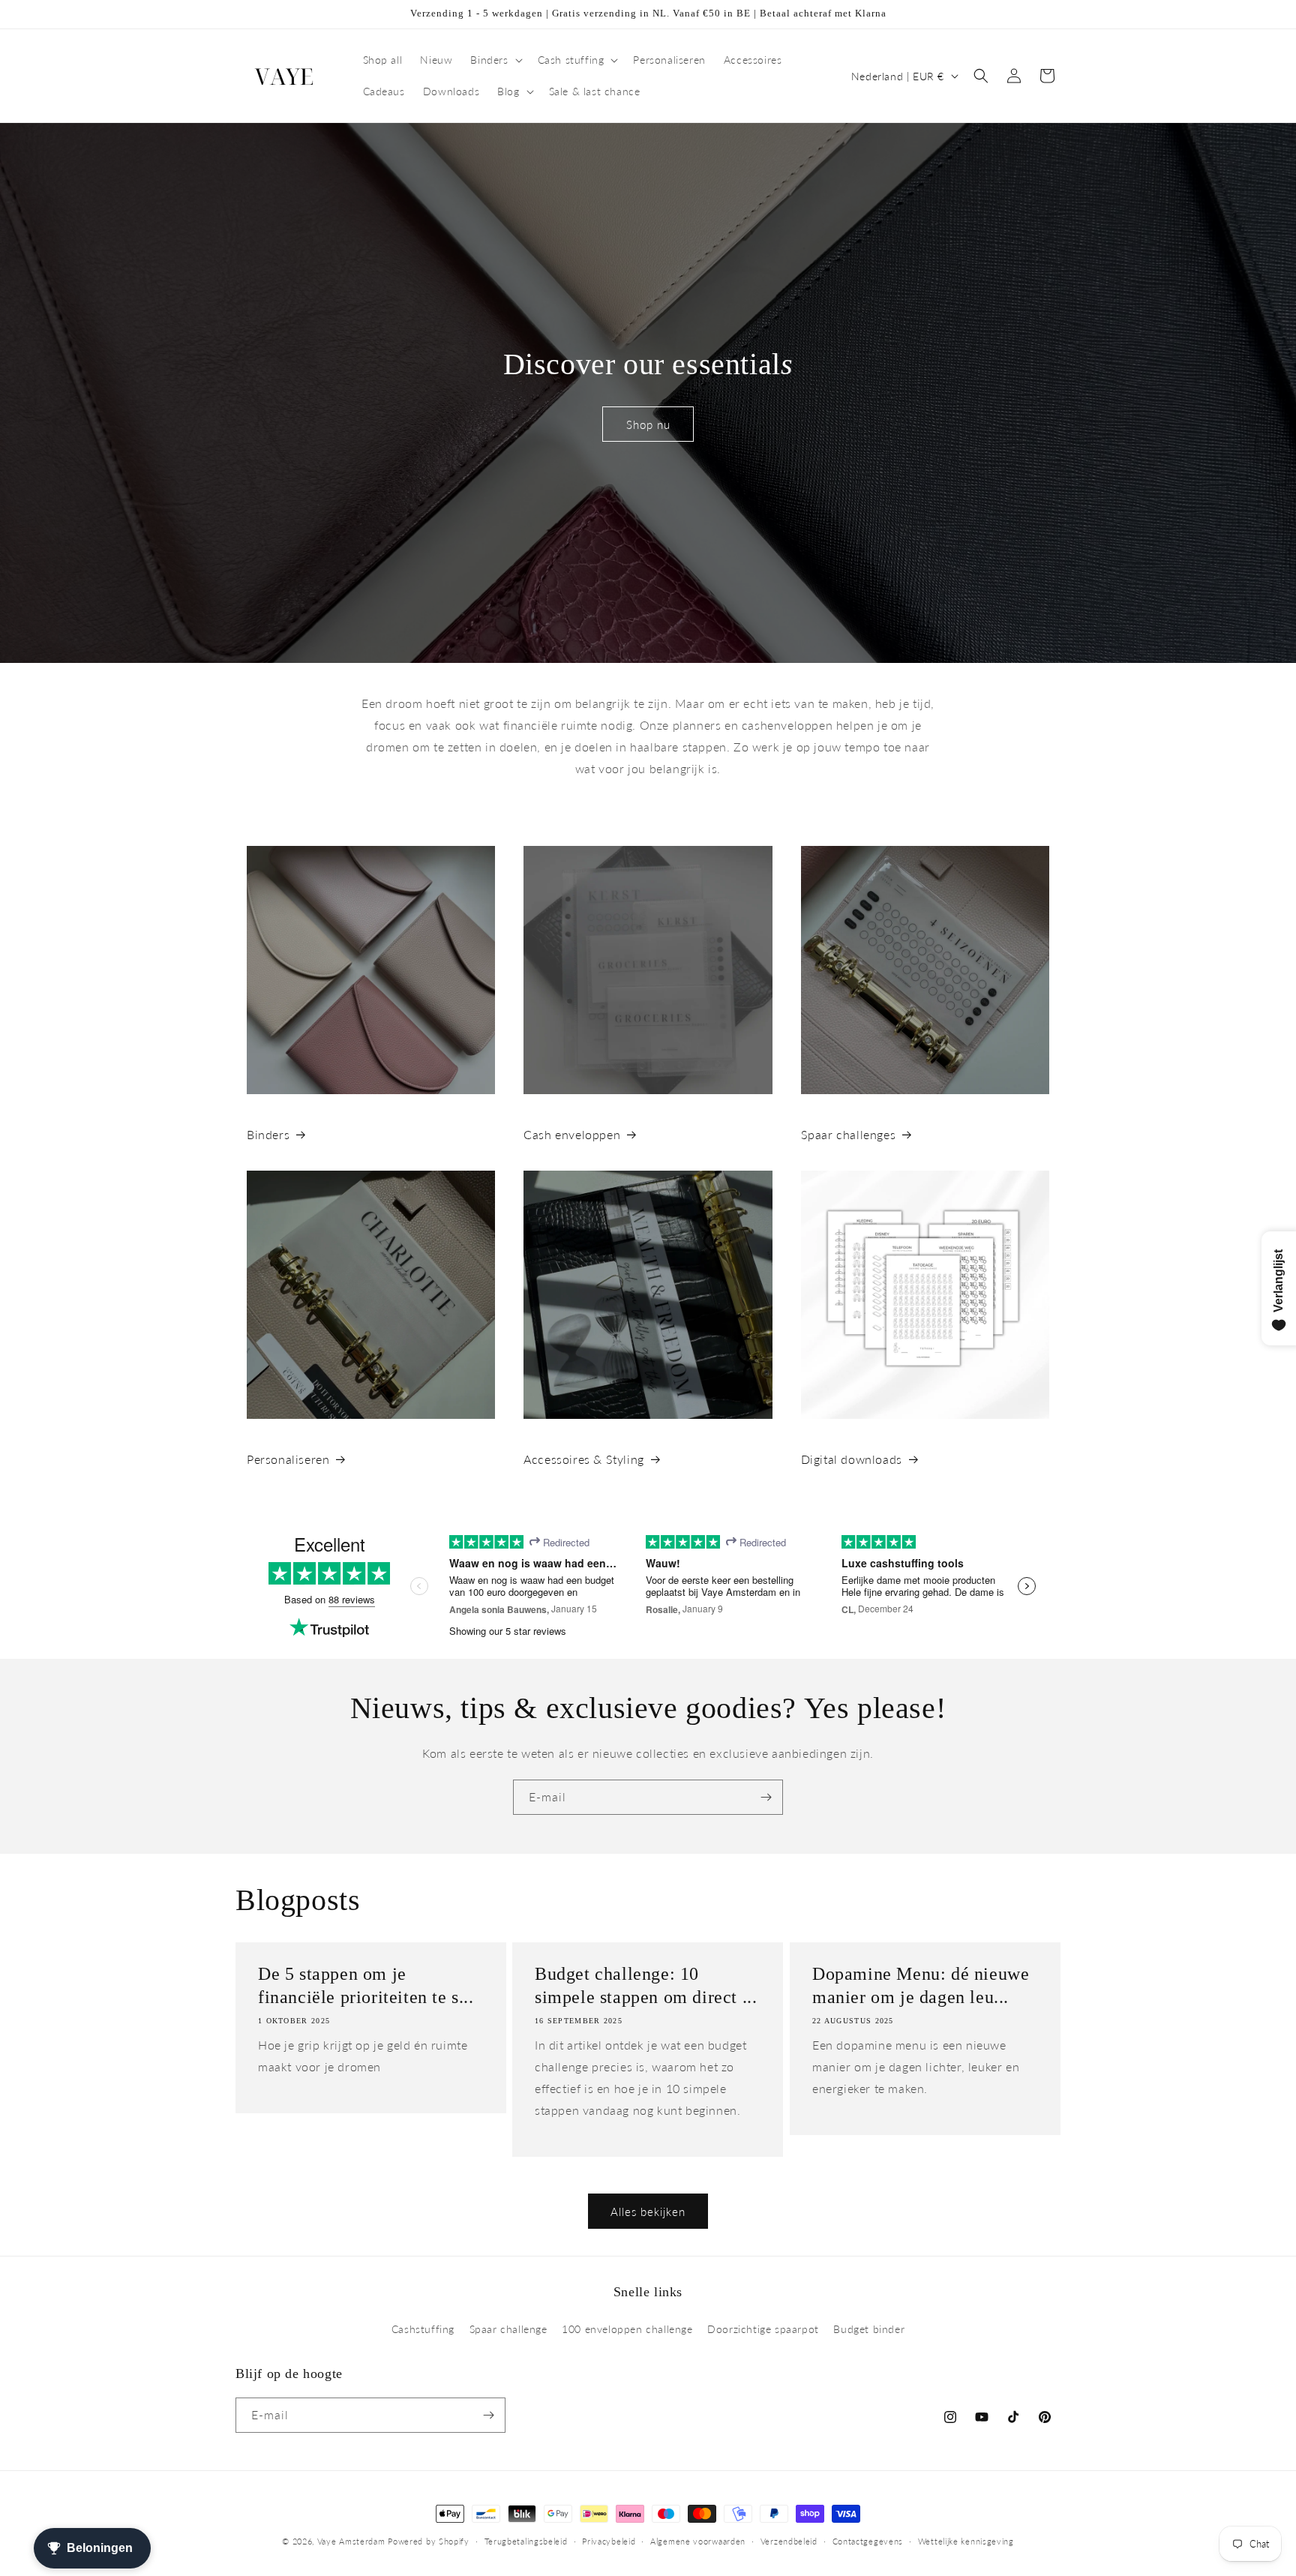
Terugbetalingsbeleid (526, 2541)
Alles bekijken (648, 2212)
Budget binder (869, 2329)
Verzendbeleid (789, 2541)
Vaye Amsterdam (351, 2541)
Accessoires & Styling (584, 1459)
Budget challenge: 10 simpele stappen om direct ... (646, 1985)
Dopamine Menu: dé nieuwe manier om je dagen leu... (921, 1985)
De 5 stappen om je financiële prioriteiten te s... (366, 1985)
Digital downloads (852, 1459)
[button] (495, 60)
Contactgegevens (868, 2541)
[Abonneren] (766, 1797)
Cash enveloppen (572, 1134)
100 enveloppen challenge (627, 2329)
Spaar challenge (508, 2329)
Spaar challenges (849, 1134)
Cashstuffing (423, 2329)
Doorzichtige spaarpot (763, 2329)
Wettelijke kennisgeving (966, 2541)
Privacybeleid (609, 2541)
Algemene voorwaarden (698, 2541)
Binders (268, 1134)
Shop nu (648, 424)
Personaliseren (288, 1459)
